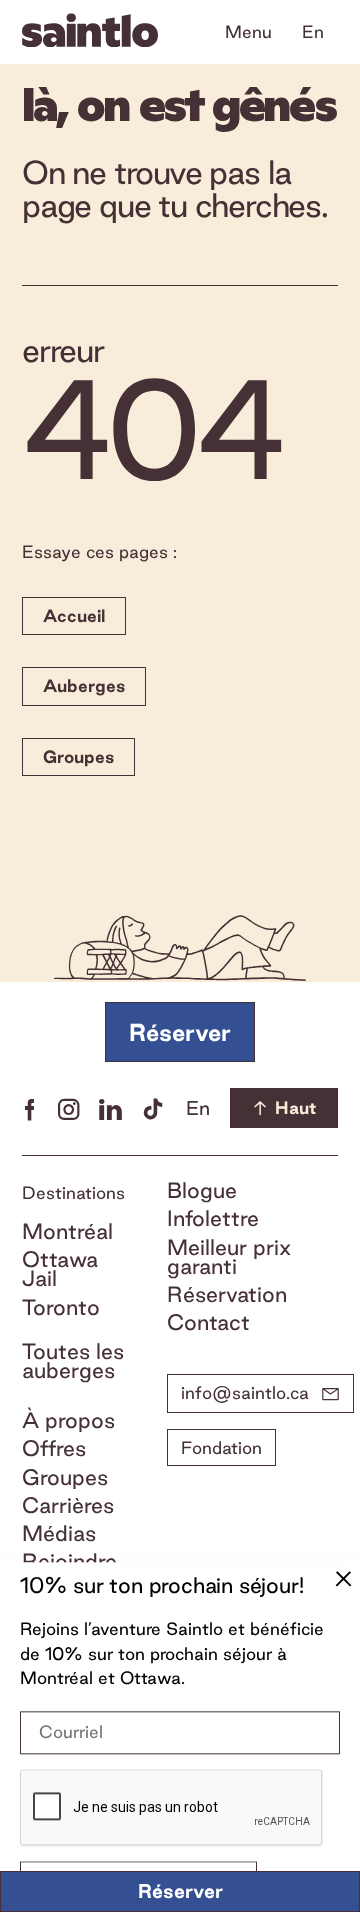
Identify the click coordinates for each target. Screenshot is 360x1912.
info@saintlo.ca (245, 1392)
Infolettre (213, 1218)
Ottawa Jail (60, 1269)
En (313, 31)
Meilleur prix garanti (229, 1257)
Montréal (67, 1231)
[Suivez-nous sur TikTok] (153, 1108)
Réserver (180, 1891)
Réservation (227, 1294)
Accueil (74, 615)
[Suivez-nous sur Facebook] (30, 1108)
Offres (54, 1448)
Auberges (84, 685)
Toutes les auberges (73, 1361)
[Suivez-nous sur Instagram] (68, 1108)
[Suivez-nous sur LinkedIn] (110, 1108)
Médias (59, 1533)
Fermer (343, 1580)
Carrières (68, 1505)
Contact (208, 1322)
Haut (296, 1107)
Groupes (78, 756)
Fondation (221, 1447)
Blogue (202, 1190)
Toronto (61, 1307)
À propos (68, 1420)
